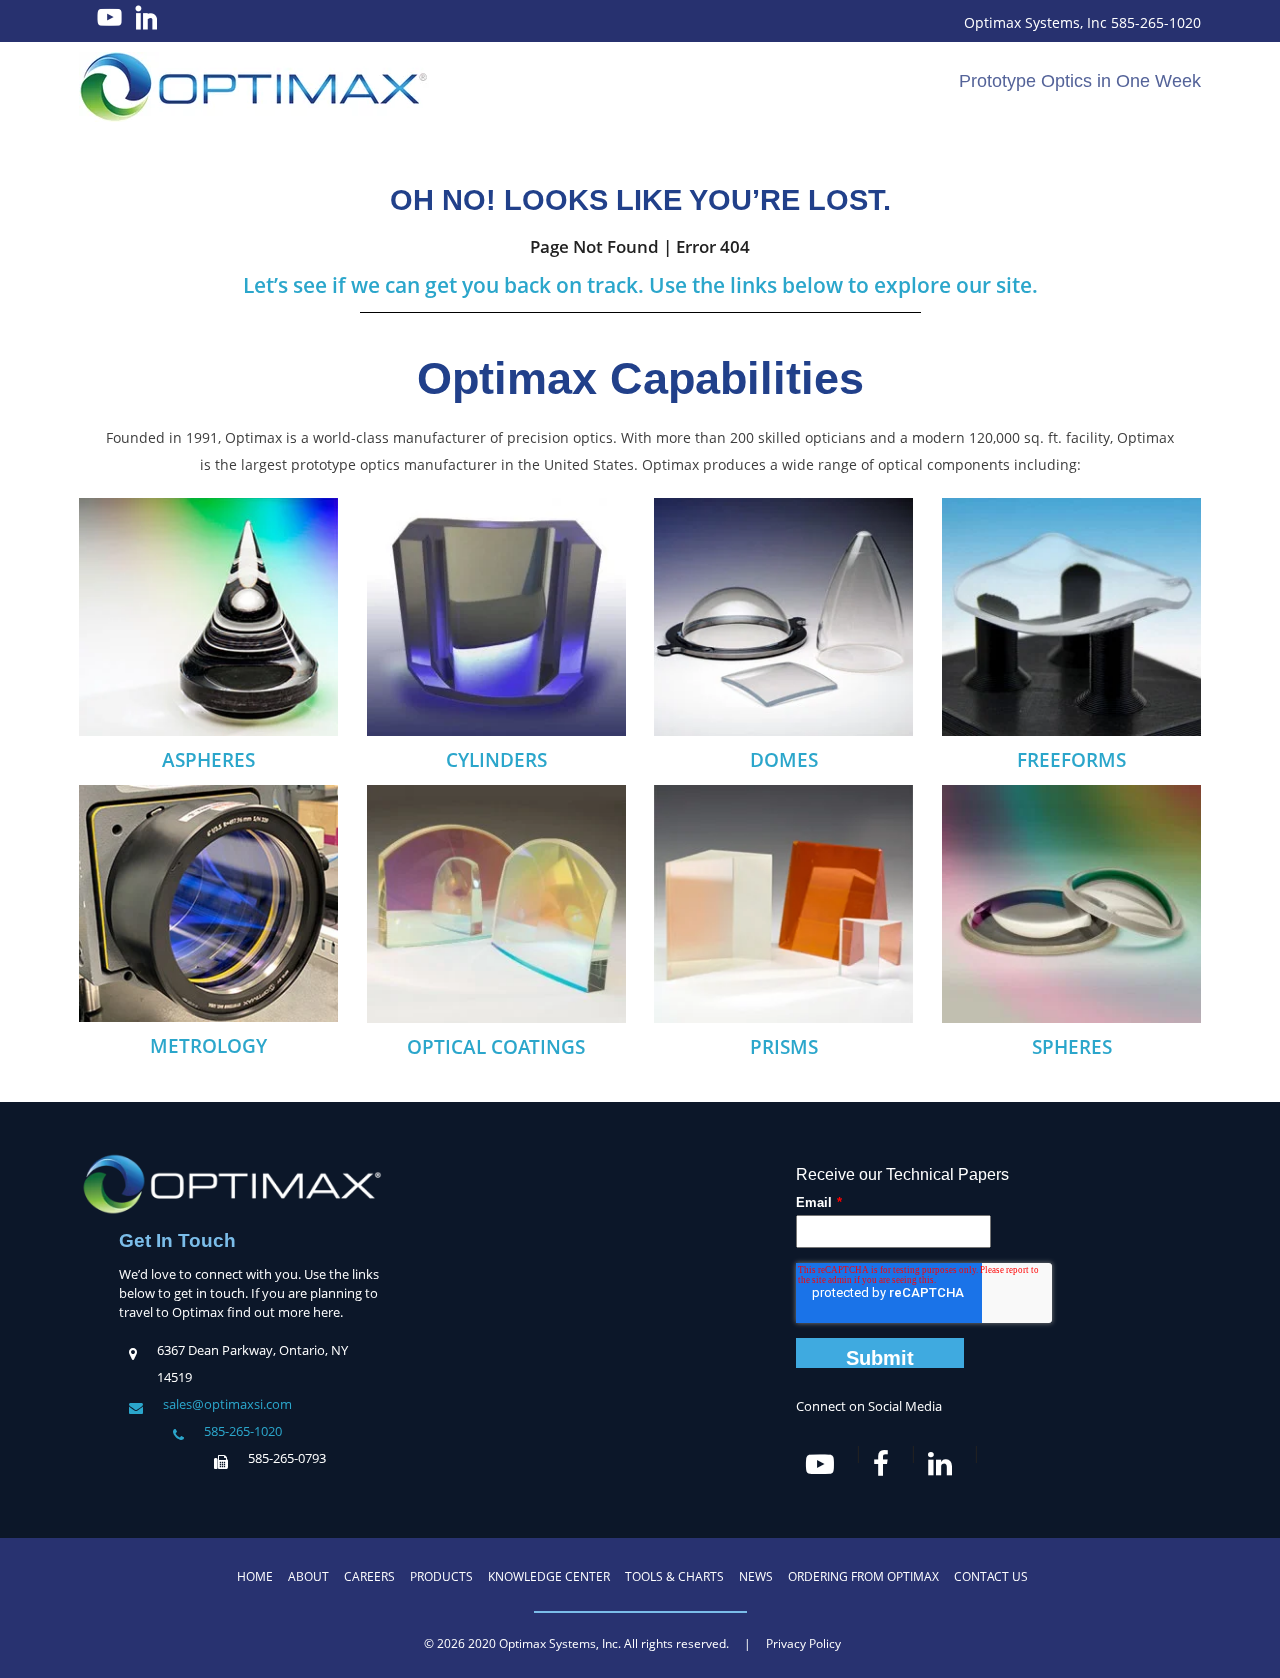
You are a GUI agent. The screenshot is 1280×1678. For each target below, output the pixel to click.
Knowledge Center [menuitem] (549, 1576)
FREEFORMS (1071, 760)
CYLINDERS (496, 760)
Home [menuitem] (255, 1576)
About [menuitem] (308, 1576)
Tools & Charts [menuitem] (674, 1576)
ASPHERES (208, 760)
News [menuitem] (756, 1576)
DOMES (784, 760)
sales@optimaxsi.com (227, 1404)
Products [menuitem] (441, 1576)
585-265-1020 (243, 1431)
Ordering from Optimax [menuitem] (863, 1576)
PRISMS (784, 1047)
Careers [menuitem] (369, 1576)
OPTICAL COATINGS (496, 1047)
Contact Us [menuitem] (991, 1576)
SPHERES (1072, 1047)
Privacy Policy (803, 1643)
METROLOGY (208, 1046)
